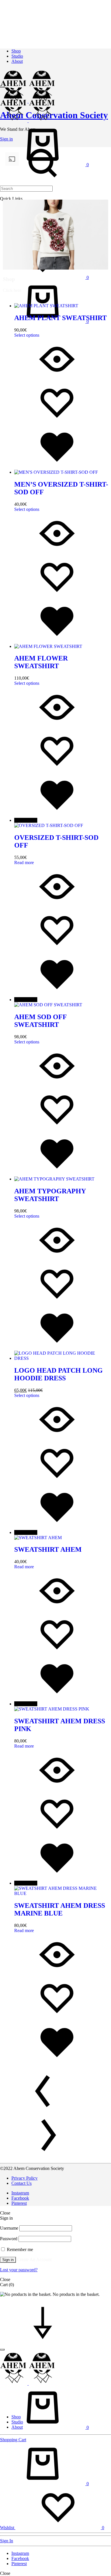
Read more (24, 863)
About (17, 61)
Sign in (8, 2260)
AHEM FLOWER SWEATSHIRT (41, 662)
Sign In (7, 2541)
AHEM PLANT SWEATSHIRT (60, 318)
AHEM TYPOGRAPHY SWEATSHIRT (50, 1195)
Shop (16, 51)
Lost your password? (19, 2270)
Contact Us (21, 2183)
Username (9, 2228)
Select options (27, 335)
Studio (17, 56)
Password (9, 2239)
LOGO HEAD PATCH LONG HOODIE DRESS (58, 1374)
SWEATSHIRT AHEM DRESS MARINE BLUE (60, 1909)
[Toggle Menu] (2, 87)
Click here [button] (12, 290)
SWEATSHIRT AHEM (48, 1549)
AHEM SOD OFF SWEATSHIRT (40, 1021)
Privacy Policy (24, 2178)
